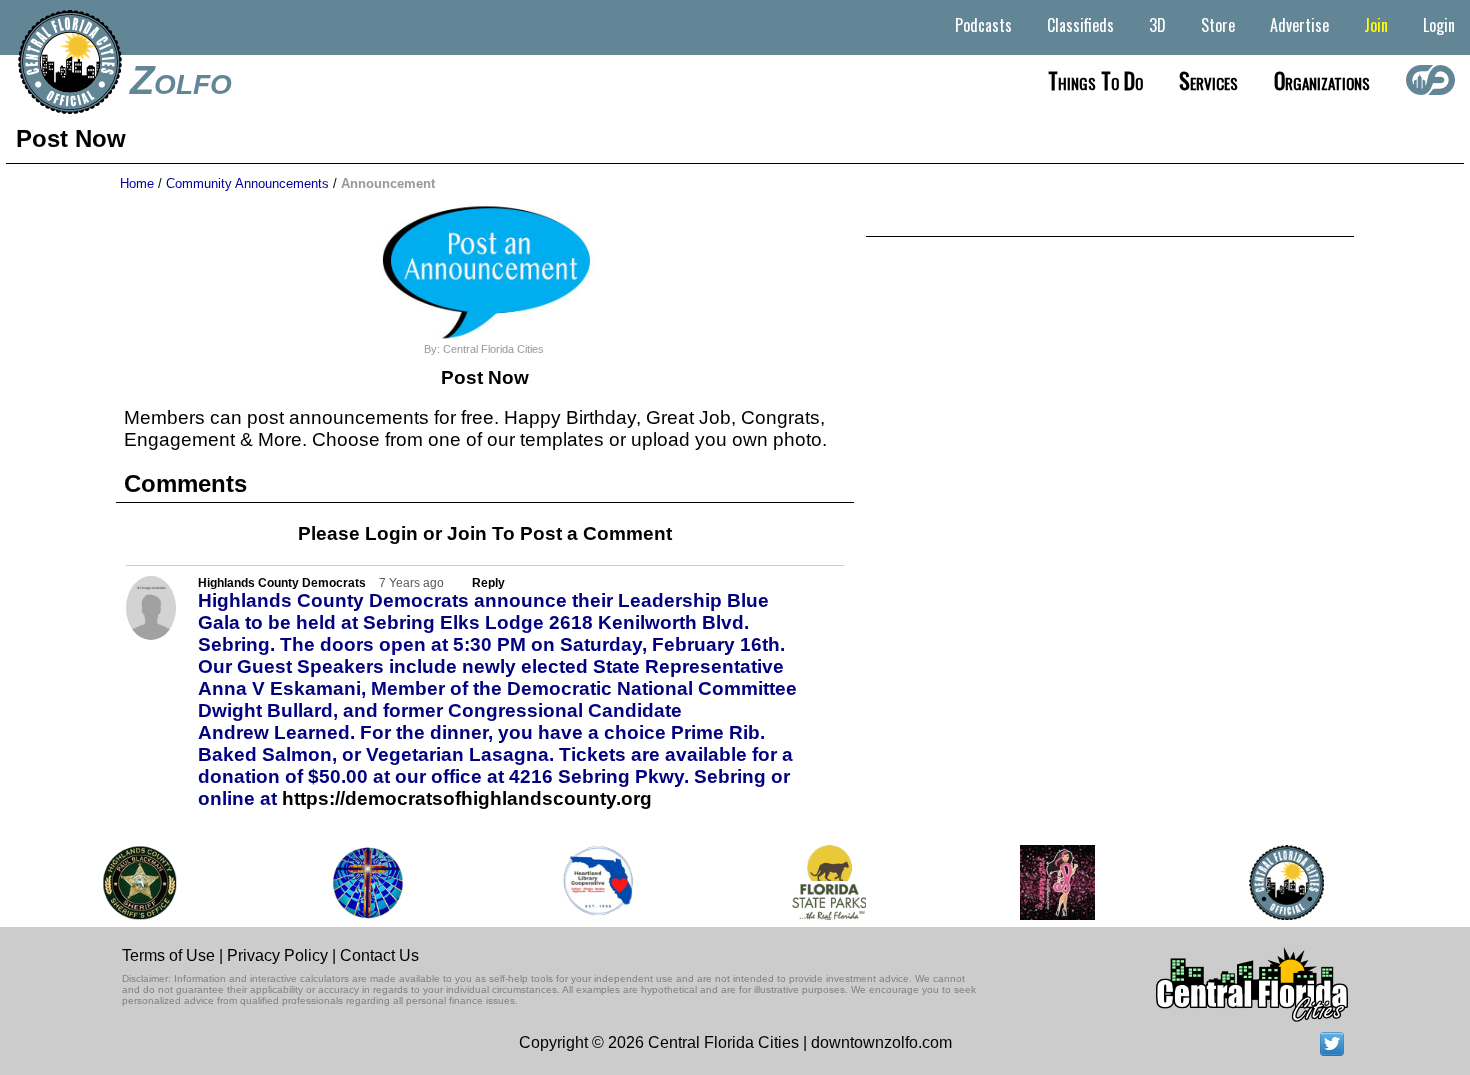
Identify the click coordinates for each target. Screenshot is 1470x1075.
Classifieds (1080, 25)
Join (1376, 25)
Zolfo (181, 80)
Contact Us (379, 955)
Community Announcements (247, 183)
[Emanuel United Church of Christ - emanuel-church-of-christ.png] (359, 882)
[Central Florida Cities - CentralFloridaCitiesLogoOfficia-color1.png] (1277, 882)
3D (1157, 25)
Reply (488, 583)
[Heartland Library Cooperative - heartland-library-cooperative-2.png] (590, 882)
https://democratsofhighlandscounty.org (467, 798)
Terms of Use (168, 955)
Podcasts (983, 25)
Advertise (1299, 25)
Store (1218, 25)
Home (137, 183)
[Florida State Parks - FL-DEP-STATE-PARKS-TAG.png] (820, 882)
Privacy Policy (277, 955)
